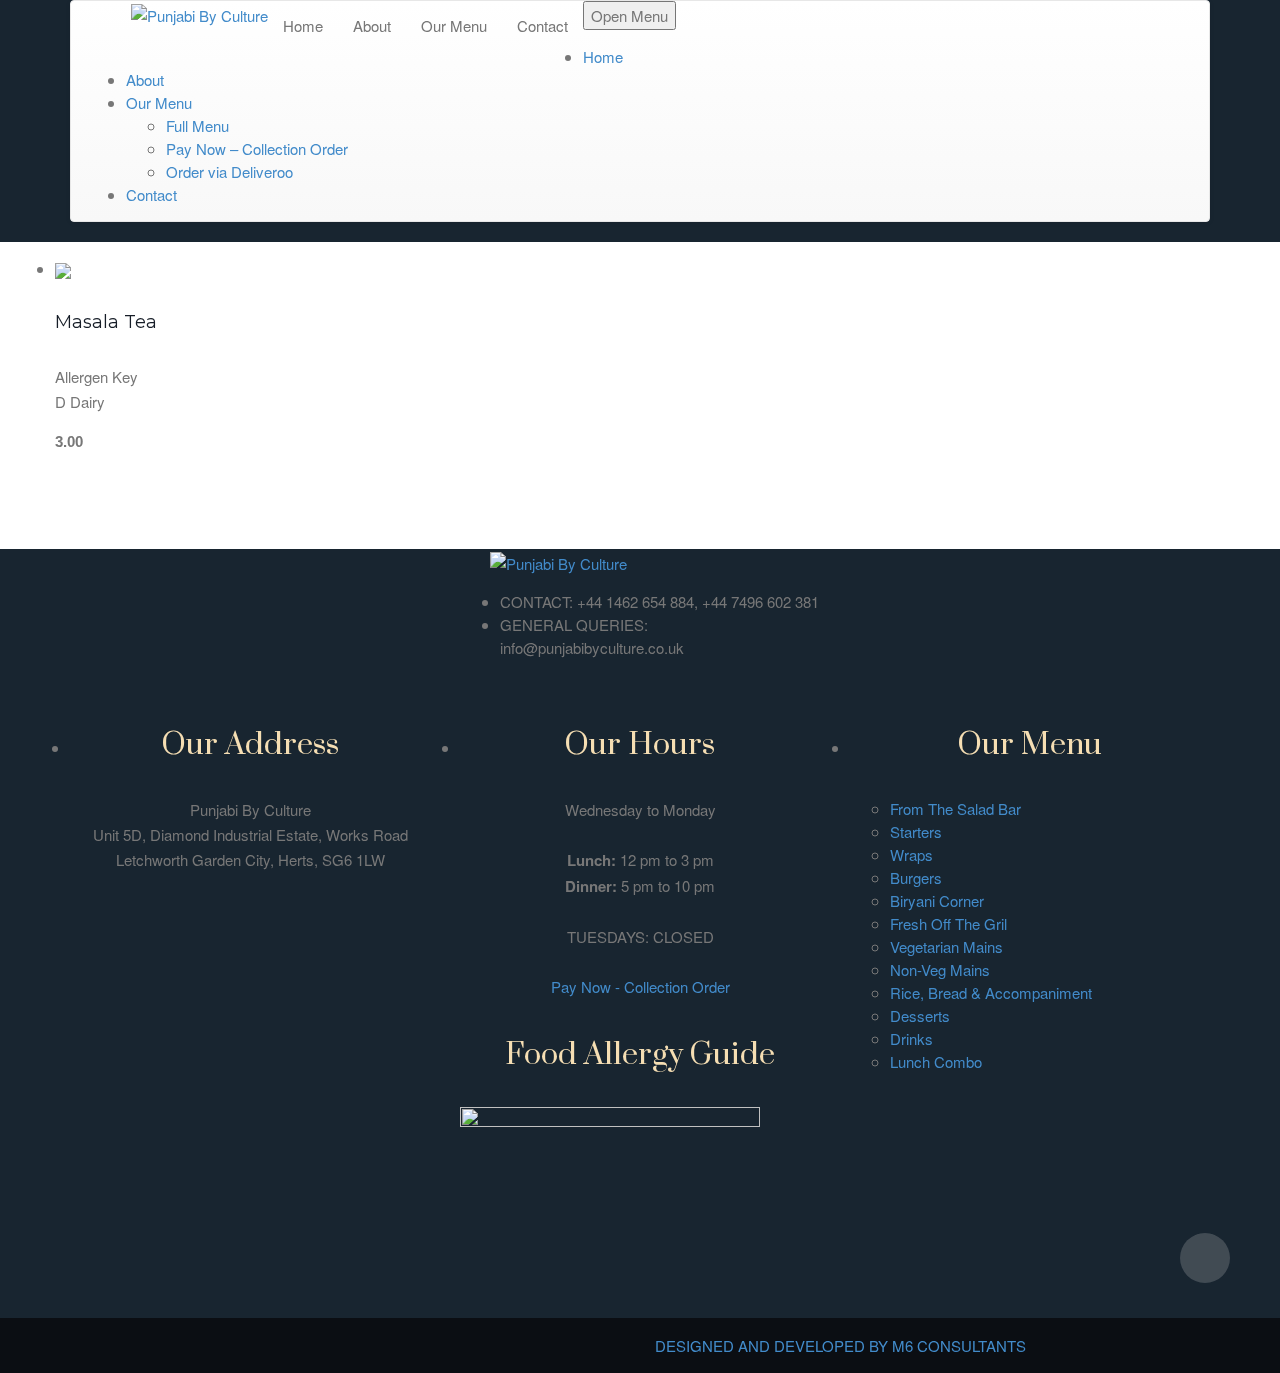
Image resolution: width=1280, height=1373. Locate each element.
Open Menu (629, 15)
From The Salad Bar (955, 808)
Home (303, 25)
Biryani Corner (937, 900)
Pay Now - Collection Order (640, 986)
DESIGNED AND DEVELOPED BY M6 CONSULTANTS (840, 1345)
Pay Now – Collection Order (257, 148)
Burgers (916, 877)
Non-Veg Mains (940, 969)
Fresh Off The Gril (948, 923)
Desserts (920, 1015)
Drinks (911, 1038)
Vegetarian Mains (946, 946)
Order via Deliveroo (229, 171)
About (372, 25)
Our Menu (454, 25)
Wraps (911, 854)
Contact (542, 25)
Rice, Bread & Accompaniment (991, 992)
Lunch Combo (936, 1061)
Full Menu (197, 125)
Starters (916, 831)
